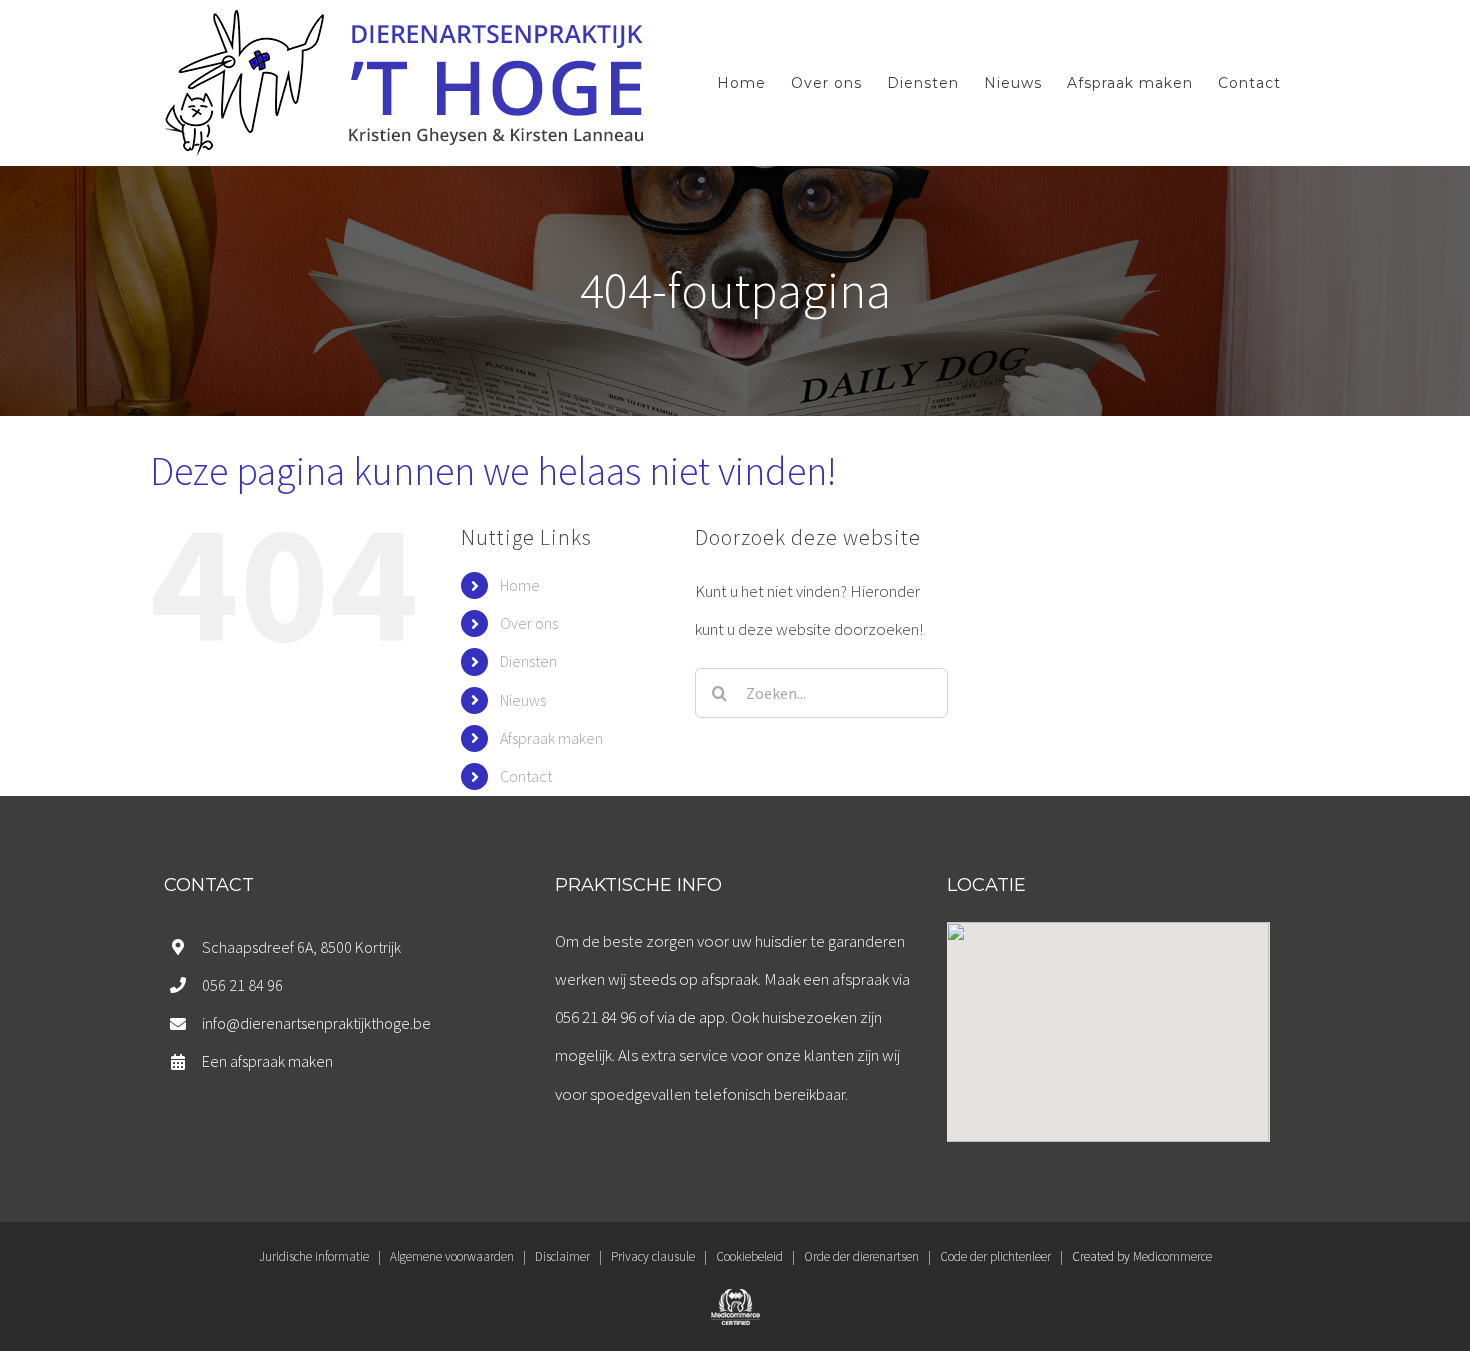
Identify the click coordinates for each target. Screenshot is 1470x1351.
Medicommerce (1172, 1256)
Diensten (528, 661)
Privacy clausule (653, 1256)
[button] (1108, 1020)
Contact (526, 776)
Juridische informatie (314, 1256)
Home (520, 585)
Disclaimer (562, 1256)
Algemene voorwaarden (452, 1256)
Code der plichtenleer (995, 1256)
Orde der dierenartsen (861, 1256)
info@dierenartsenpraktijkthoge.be (316, 1023)
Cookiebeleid (749, 1256)
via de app (691, 1017)
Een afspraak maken (267, 1061)
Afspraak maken (551, 738)
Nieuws (523, 700)
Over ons (529, 623)
